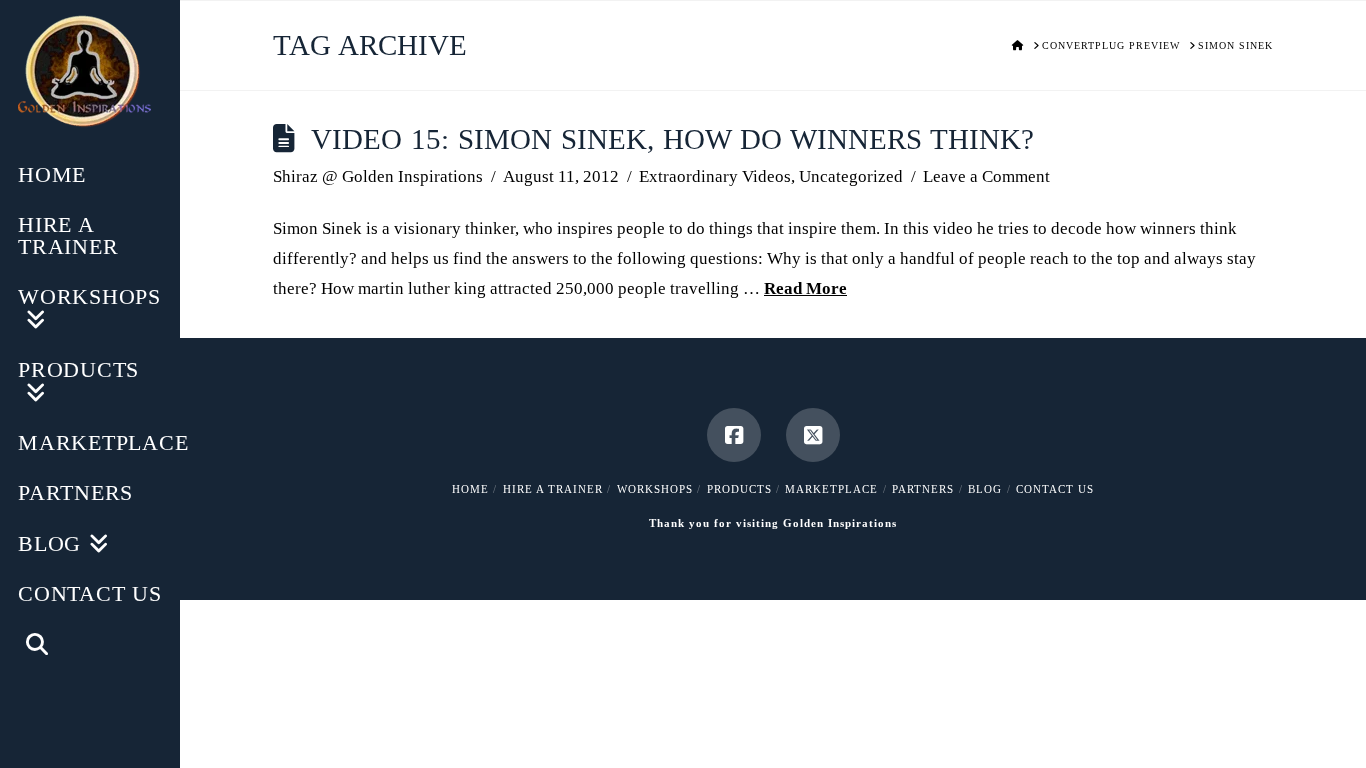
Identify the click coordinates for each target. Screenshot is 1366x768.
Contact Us (1055, 489)
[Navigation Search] (90, 646)
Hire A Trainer (553, 489)
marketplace (831, 489)
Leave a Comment (986, 176)
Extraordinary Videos (715, 176)
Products (739, 489)
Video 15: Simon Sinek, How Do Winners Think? (672, 139)
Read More (805, 288)
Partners (923, 489)
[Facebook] (734, 435)
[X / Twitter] (813, 435)
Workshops (655, 489)
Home (470, 489)
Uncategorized (851, 176)
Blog (985, 489)
